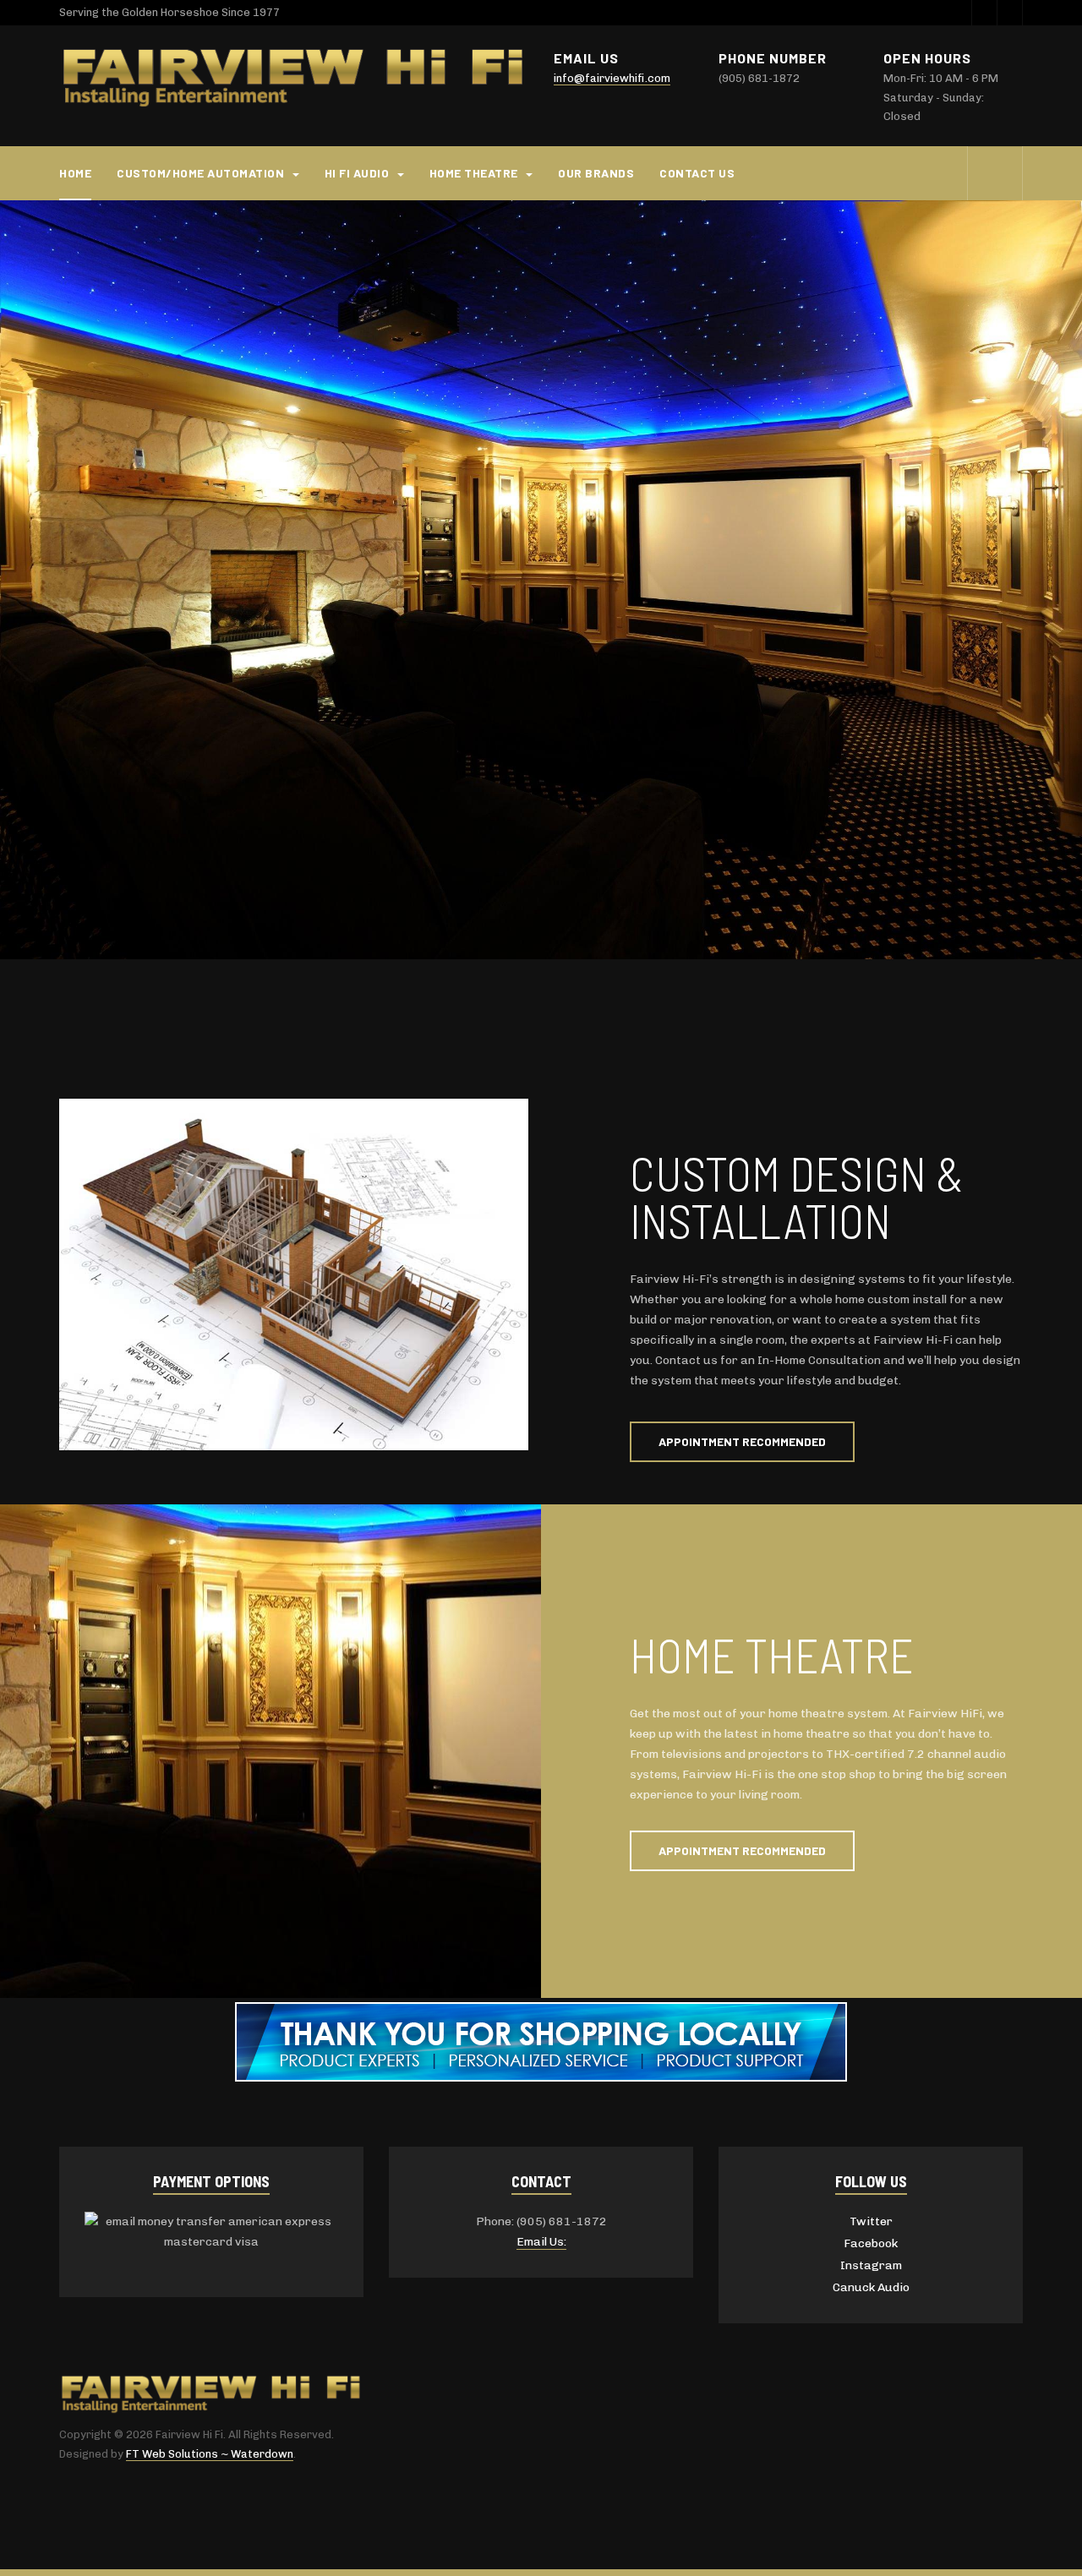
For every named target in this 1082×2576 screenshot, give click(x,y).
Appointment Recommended (742, 1441)
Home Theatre (475, 173)
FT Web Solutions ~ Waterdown (210, 2454)
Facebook (871, 2243)
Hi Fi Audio (358, 173)
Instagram (871, 2265)
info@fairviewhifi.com (612, 78)
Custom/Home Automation (202, 173)
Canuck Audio (871, 2287)
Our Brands (596, 173)
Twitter (871, 2221)
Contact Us (697, 173)
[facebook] (1009, 13)
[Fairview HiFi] (294, 79)
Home (75, 173)
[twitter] (984, 13)
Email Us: (541, 2242)
